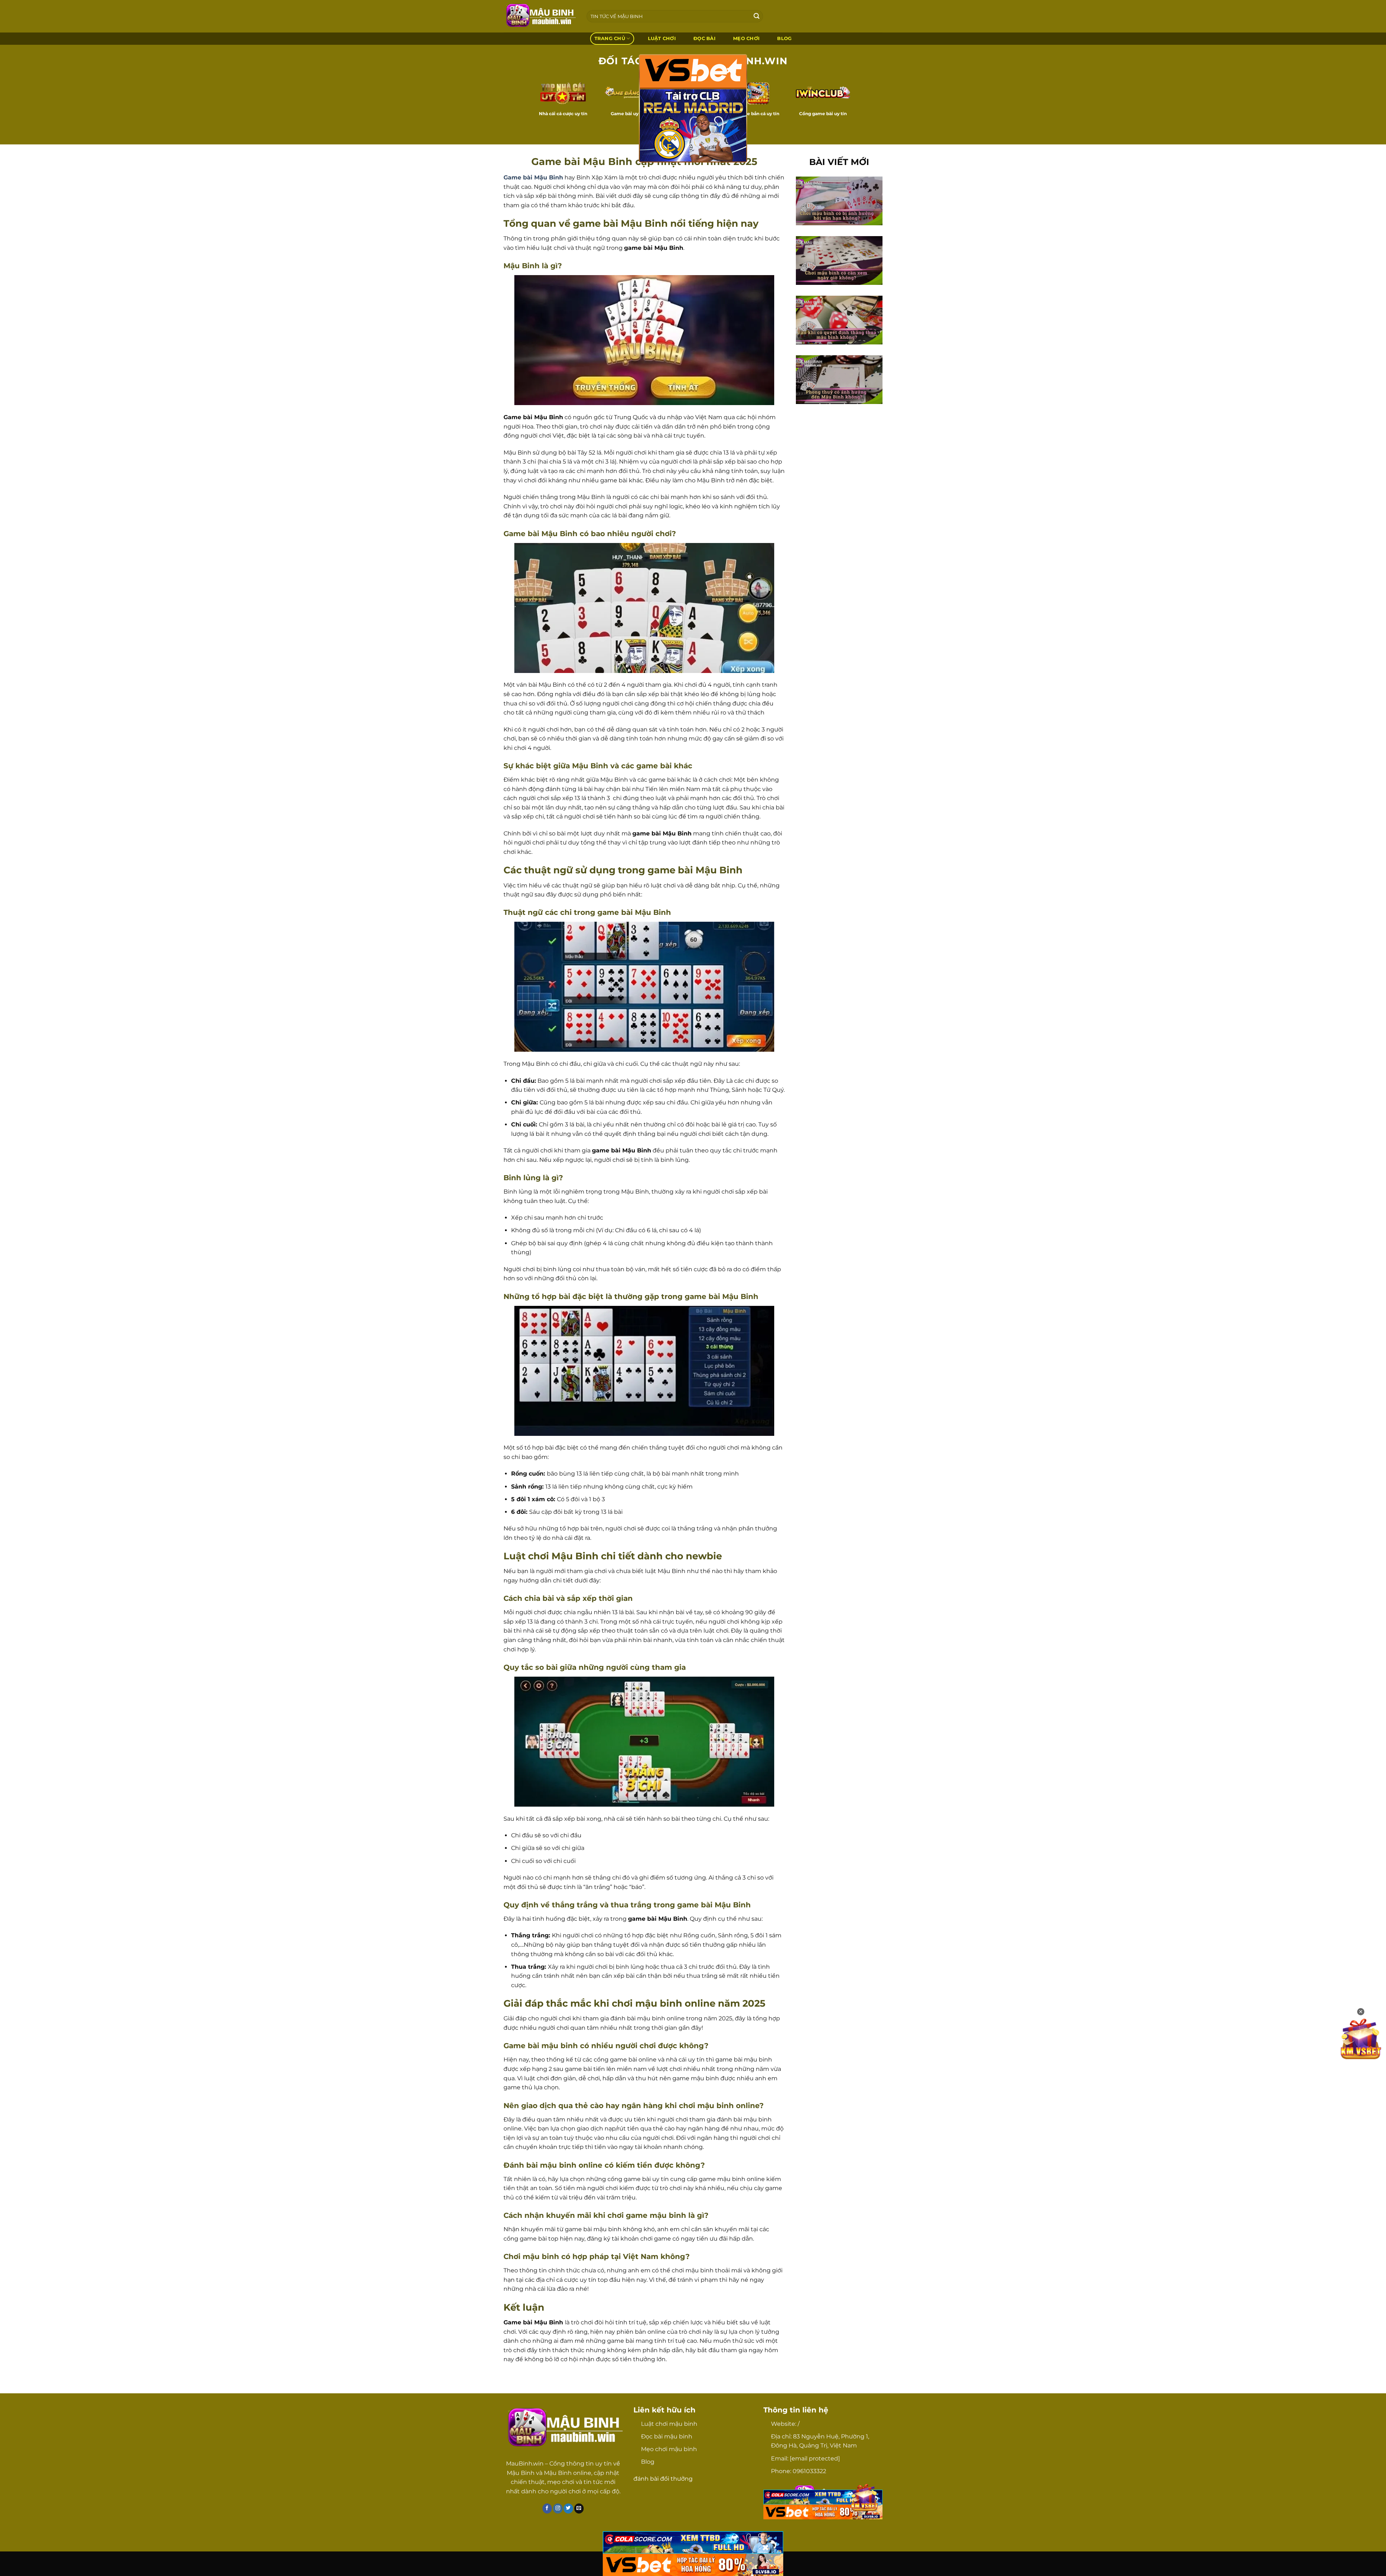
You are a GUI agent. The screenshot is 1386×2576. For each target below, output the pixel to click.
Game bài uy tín (628, 114)
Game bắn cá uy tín (758, 114)
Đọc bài (704, 38)
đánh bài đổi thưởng (663, 2479)
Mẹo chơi (746, 38)
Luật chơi (662, 38)
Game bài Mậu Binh (533, 177)
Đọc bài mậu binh (667, 2436)
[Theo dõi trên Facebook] (547, 2508)
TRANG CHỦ (610, 38)
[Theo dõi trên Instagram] (558, 2508)
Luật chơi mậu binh (669, 2424)
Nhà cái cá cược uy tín (563, 114)
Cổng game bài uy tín (823, 114)
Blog (648, 2462)
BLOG (784, 38)
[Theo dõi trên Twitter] (568, 2508)
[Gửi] (757, 16)
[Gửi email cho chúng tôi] (579, 2508)
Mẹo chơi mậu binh (669, 2449)
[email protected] (815, 2458)
